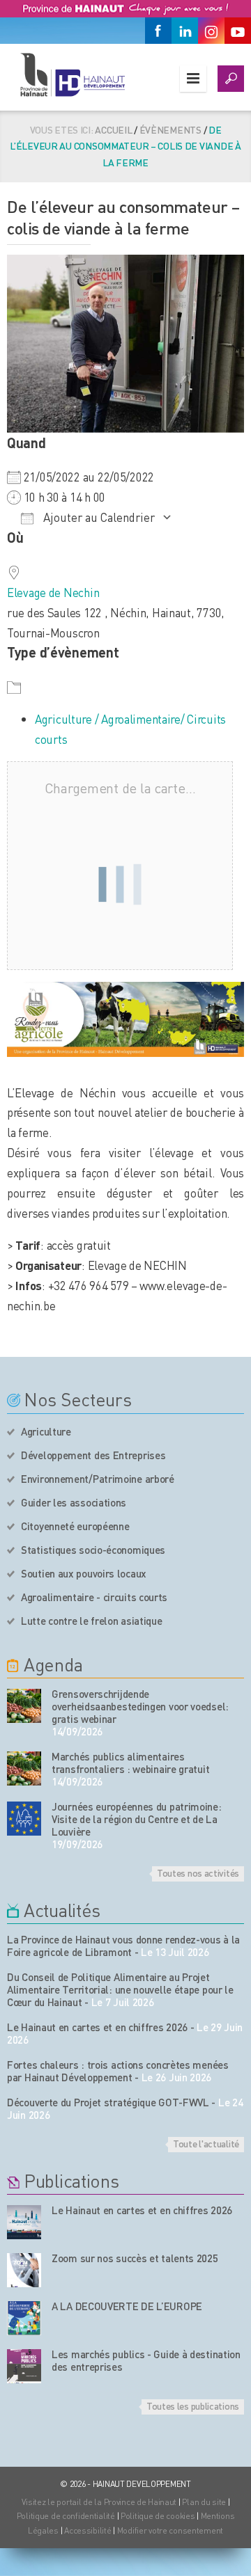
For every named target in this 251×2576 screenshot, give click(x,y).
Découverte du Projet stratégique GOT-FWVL (108, 2102)
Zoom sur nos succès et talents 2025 (135, 2258)
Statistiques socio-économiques (93, 1550)
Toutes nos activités (198, 1873)
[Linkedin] (185, 31)
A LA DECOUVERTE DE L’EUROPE (127, 2306)
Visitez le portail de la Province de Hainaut (99, 2502)
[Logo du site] (72, 74)
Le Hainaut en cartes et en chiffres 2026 (97, 2027)
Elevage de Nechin (53, 592)
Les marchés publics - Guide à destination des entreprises (146, 2360)
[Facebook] (158, 31)
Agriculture (46, 1431)
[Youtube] (238, 31)
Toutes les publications (193, 2406)
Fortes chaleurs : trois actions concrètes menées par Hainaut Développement (118, 2071)
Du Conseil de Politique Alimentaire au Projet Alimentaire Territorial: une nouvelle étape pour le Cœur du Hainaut (120, 1989)
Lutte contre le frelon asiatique (91, 1621)
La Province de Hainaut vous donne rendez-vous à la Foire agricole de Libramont (123, 1946)
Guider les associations (74, 1502)
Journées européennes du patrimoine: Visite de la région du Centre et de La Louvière (137, 1819)
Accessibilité (88, 2530)
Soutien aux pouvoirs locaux (84, 1573)
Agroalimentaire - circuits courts (94, 1597)
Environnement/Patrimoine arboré (98, 1479)
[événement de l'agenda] (24, 1706)
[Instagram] (211, 31)
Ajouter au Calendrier (98, 517)
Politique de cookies (158, 2516)
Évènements (170, 129)
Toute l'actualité (206, 2143)
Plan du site (204, 2502)
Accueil (113, 129)
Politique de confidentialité (67, 2516)
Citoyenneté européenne (75, 1526)
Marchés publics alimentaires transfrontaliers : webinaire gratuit (130, 1763)
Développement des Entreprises (93, 1455)
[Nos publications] (24, 2222)
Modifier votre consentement (170, 2530)
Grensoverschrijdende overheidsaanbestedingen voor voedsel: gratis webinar (140, 1706)
